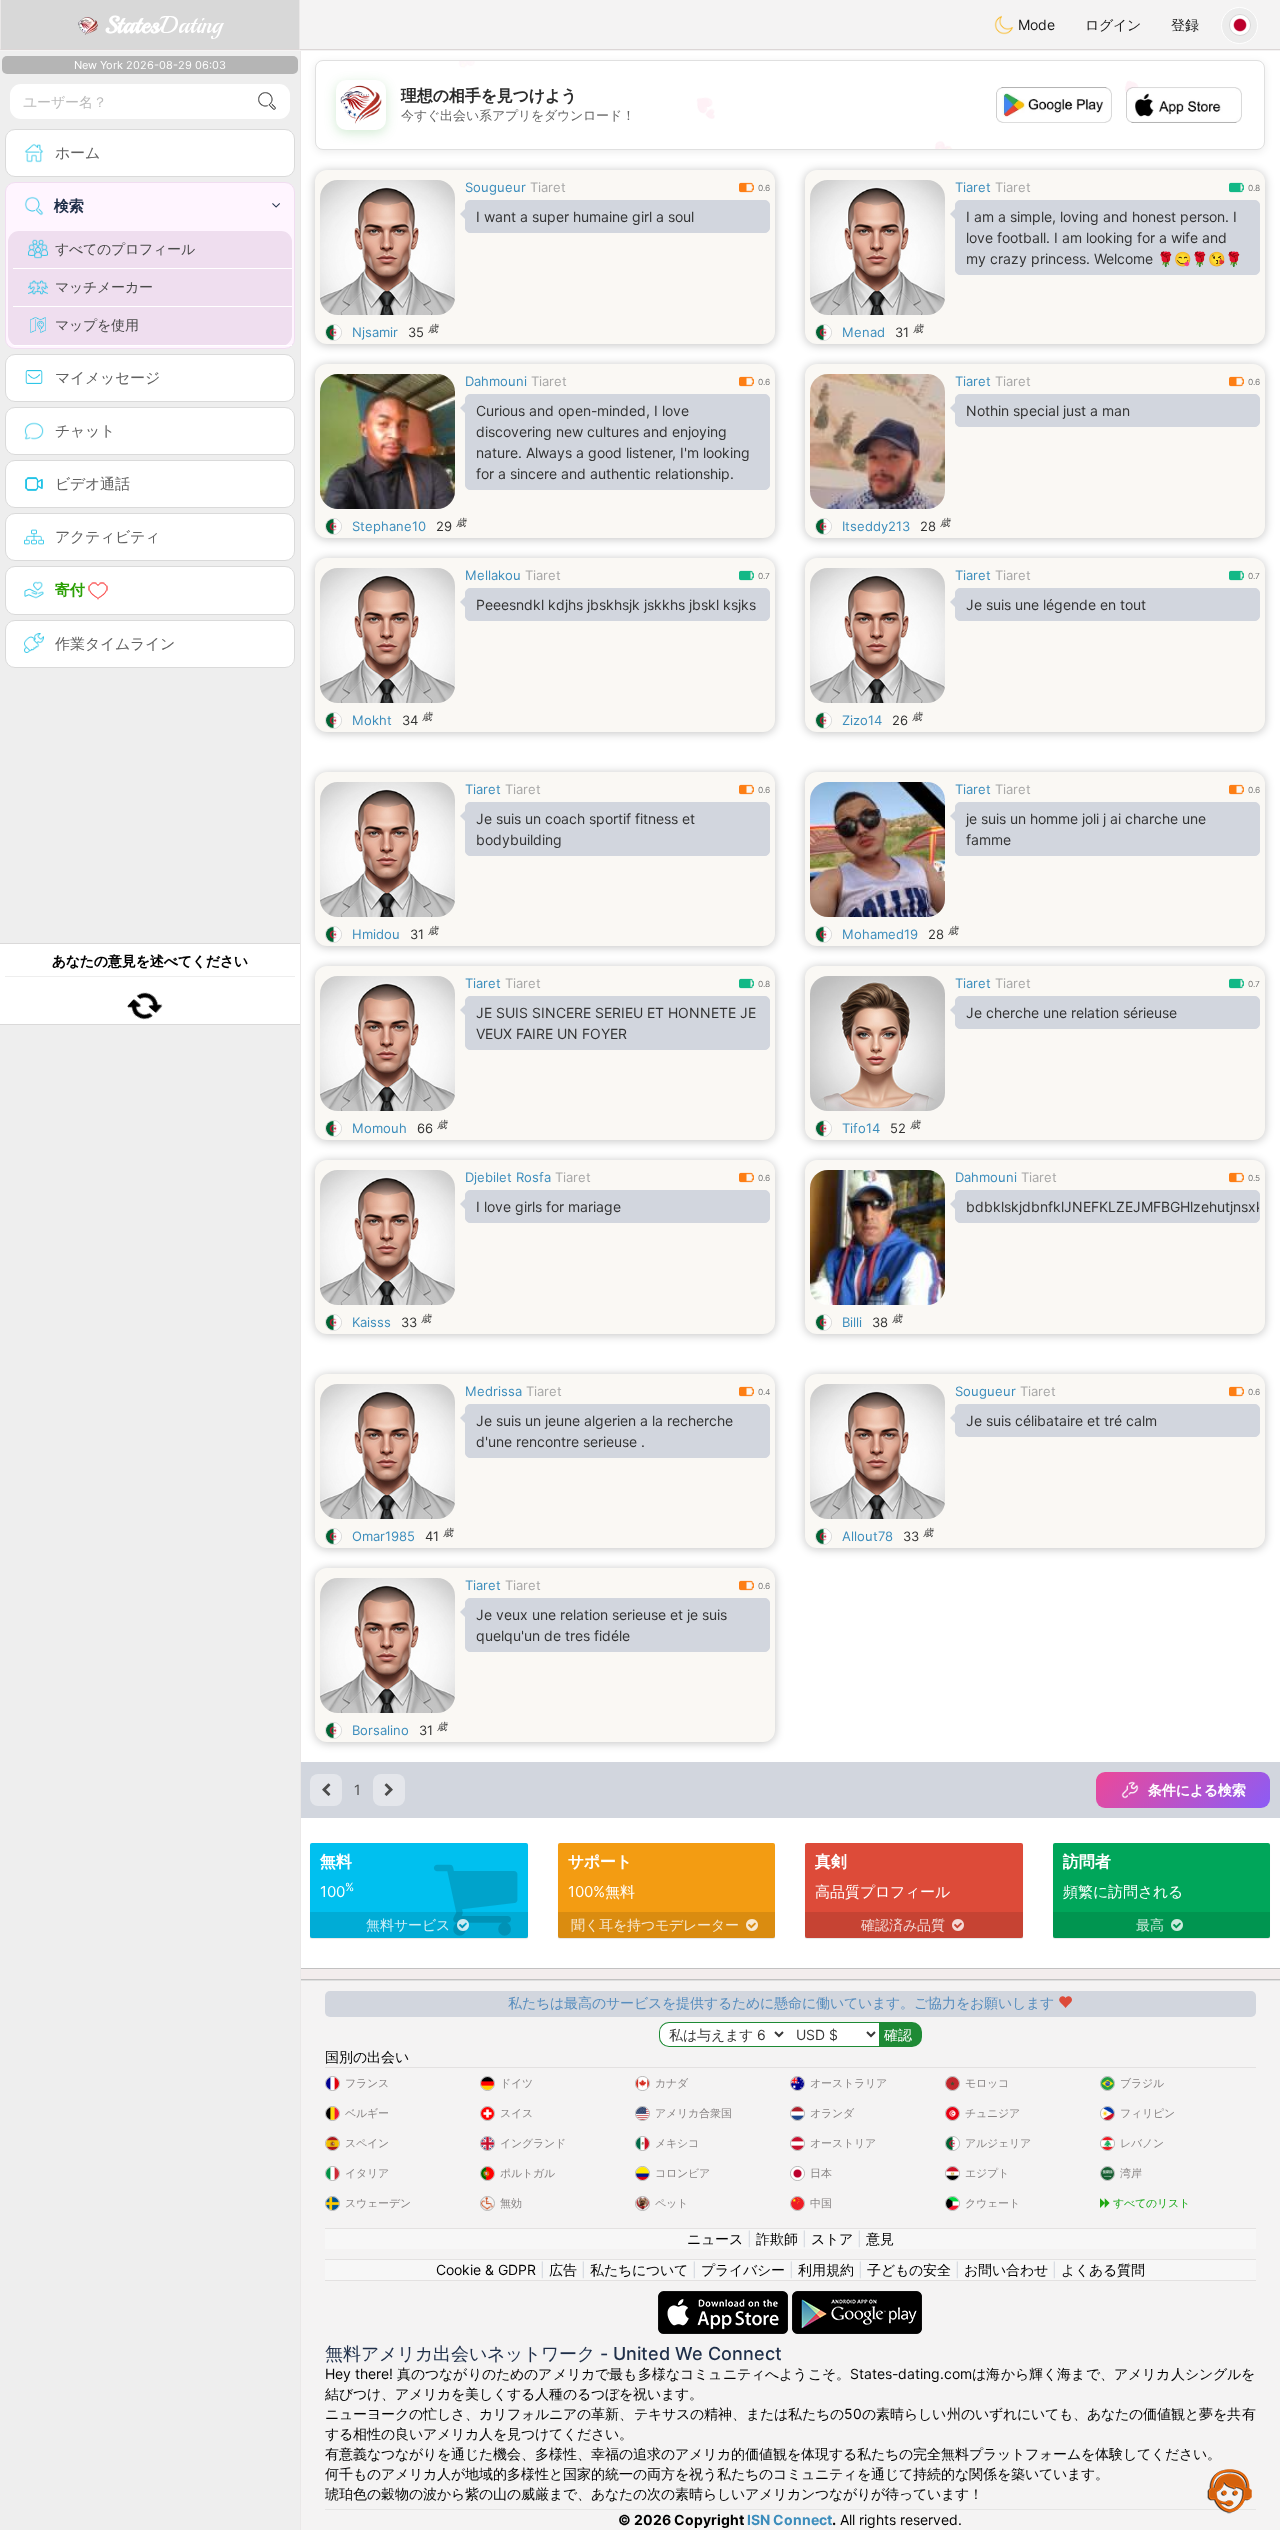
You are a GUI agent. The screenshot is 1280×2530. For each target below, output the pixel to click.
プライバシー (743, 2269)
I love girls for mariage (548, 1206)
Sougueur (495, 187)
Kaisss (371, 1322)
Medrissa (493, 1391)
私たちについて (639, 2269)
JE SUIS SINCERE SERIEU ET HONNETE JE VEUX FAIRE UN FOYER (616, 1023)
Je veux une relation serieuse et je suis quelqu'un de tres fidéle (601, 1625)
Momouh (379, 1128)
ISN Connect (789, 2519)
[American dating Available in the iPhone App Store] (725, 2300)
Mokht (372, 720)
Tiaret (548, 187)
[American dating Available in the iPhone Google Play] (857, 2300)
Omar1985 (383, 1536)
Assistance (1230, 2490)
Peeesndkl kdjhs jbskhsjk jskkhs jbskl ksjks (616, 604)
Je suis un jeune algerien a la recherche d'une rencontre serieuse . (604, 1431)
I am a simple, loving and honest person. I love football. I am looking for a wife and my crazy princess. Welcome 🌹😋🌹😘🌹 (1104, 237)
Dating (163, 25)
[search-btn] (267, 101)
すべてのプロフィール (125, 248)
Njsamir (375, 332)
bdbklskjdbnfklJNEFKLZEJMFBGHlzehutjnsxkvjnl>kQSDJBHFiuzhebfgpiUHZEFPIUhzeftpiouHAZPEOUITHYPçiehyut (1113, 1206)
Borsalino (380, 1730)
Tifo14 (861, 1128)
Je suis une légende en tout (1056, 604)
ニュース (715, 2238)
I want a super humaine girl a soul (585, 216)
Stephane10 (389, 526)
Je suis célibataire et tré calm (1061, 1420)
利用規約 (826, 2269)
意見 (880, 2238)
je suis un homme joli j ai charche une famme (1086, 829)
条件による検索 (1197, 1789)
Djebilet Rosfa (508, 1177)
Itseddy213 (876, 526)
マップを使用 (97, 324)
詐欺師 (777, 2238)
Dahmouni (496, 381)
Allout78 (867, 1536)
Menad (863, 332)
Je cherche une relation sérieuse (1071, 1012)
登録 (1185, 24)
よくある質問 (1103, 2269)
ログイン (1113, 24)
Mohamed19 (880, 934)
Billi (852, 1322)
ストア (832, 2238)
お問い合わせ (1006, 2269)
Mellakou (493, 575)
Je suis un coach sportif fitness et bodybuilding (585, 829)
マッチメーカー (104, 286)
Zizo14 (862, 720)
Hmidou (376, 934)
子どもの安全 (909, 2269)
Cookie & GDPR (486, 2269)
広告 (563, 2269)
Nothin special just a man (1048, 410)
